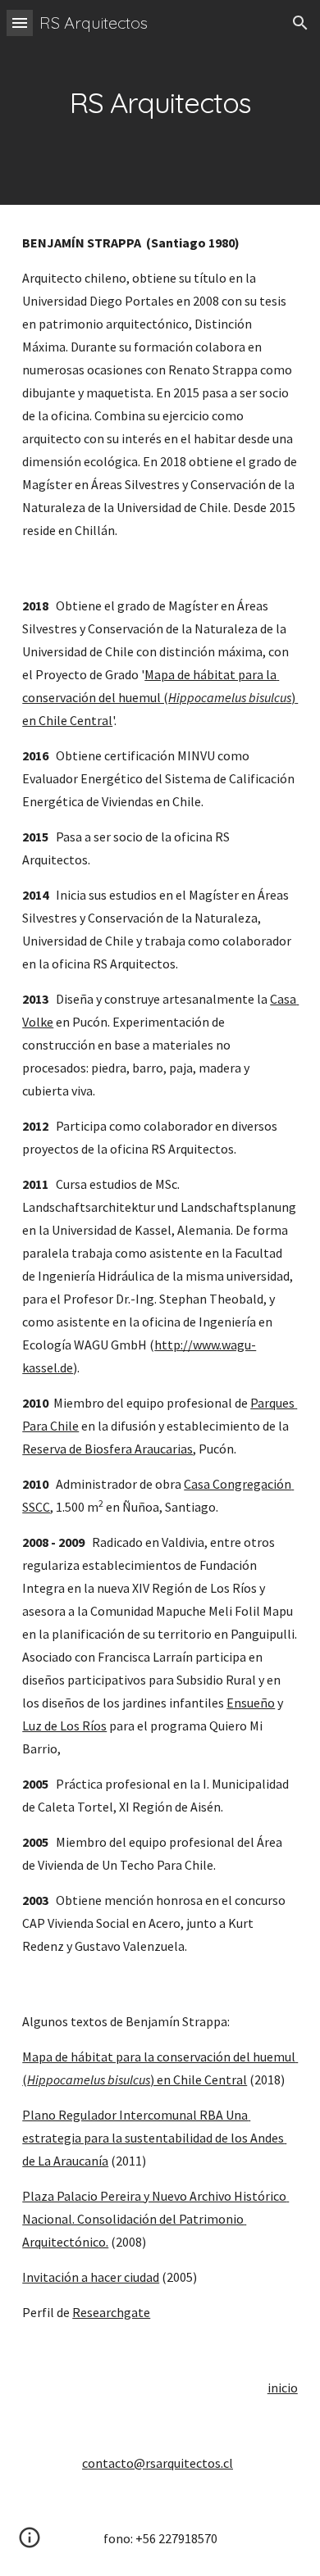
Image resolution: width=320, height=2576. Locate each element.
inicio (283, 2388)
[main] (160, 102)
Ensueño (251, 1703)
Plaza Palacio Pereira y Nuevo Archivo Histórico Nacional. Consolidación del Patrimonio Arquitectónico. (155, 2219)
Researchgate (111, 2312)
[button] (20, 23)
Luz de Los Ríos (64, 1726)
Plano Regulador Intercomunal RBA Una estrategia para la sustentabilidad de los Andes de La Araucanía (154, 2138)
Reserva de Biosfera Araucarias (107, 1449)
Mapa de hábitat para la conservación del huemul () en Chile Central (160, 697)
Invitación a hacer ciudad (91, 2277)
